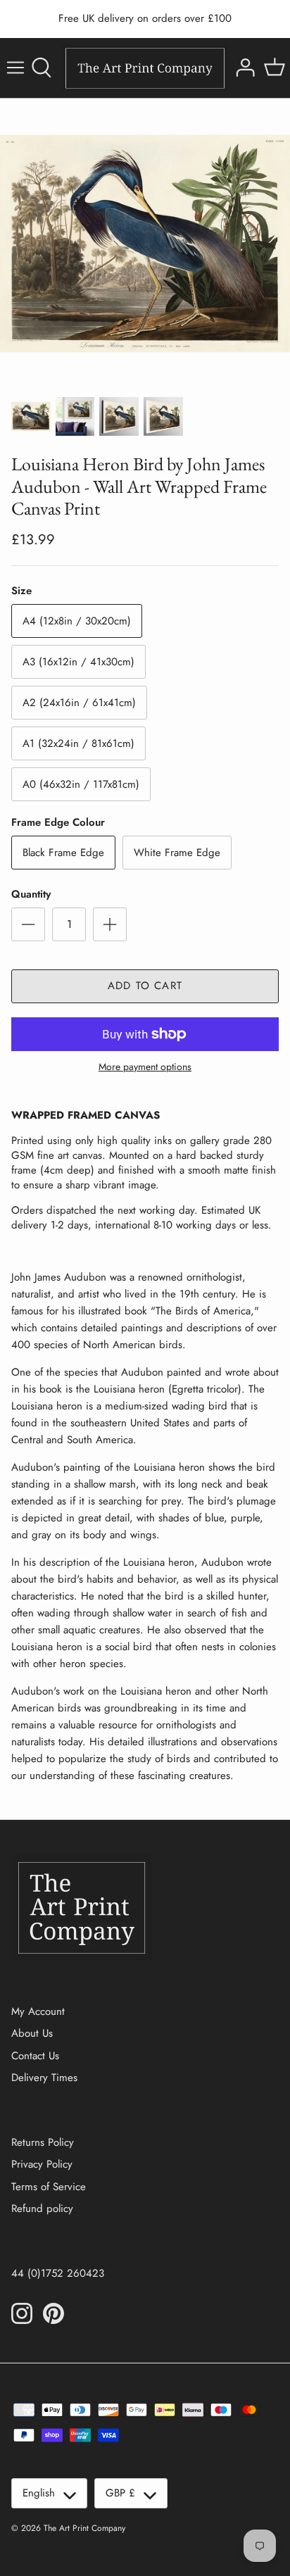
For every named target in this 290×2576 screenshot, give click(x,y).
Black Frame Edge (63, 853)
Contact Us (35, 2056)
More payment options (145, 1067)
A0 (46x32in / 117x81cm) (81, 784)
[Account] (244, 68)
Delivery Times (44, 2078)
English (39, 2493)
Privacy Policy (42, 2164)
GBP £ (120, 2493)
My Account (38, 2011)
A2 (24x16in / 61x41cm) (79, 703)
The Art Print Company (84, 2528)
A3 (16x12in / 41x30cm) (78, 662)
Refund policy (42, 2209)
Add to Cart (145, 986)
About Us (32, 2033)
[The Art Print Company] (145, 68)
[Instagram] (22, 2313)
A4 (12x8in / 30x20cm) (77, 621)
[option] (145, 244)
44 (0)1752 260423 (58, 2273)
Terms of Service (49, 2187)
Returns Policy (43, 2142)
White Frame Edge (177, 853)
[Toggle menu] (15, 68)
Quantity (31, 894)
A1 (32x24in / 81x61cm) (78, 743)
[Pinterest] (53, 2313)
